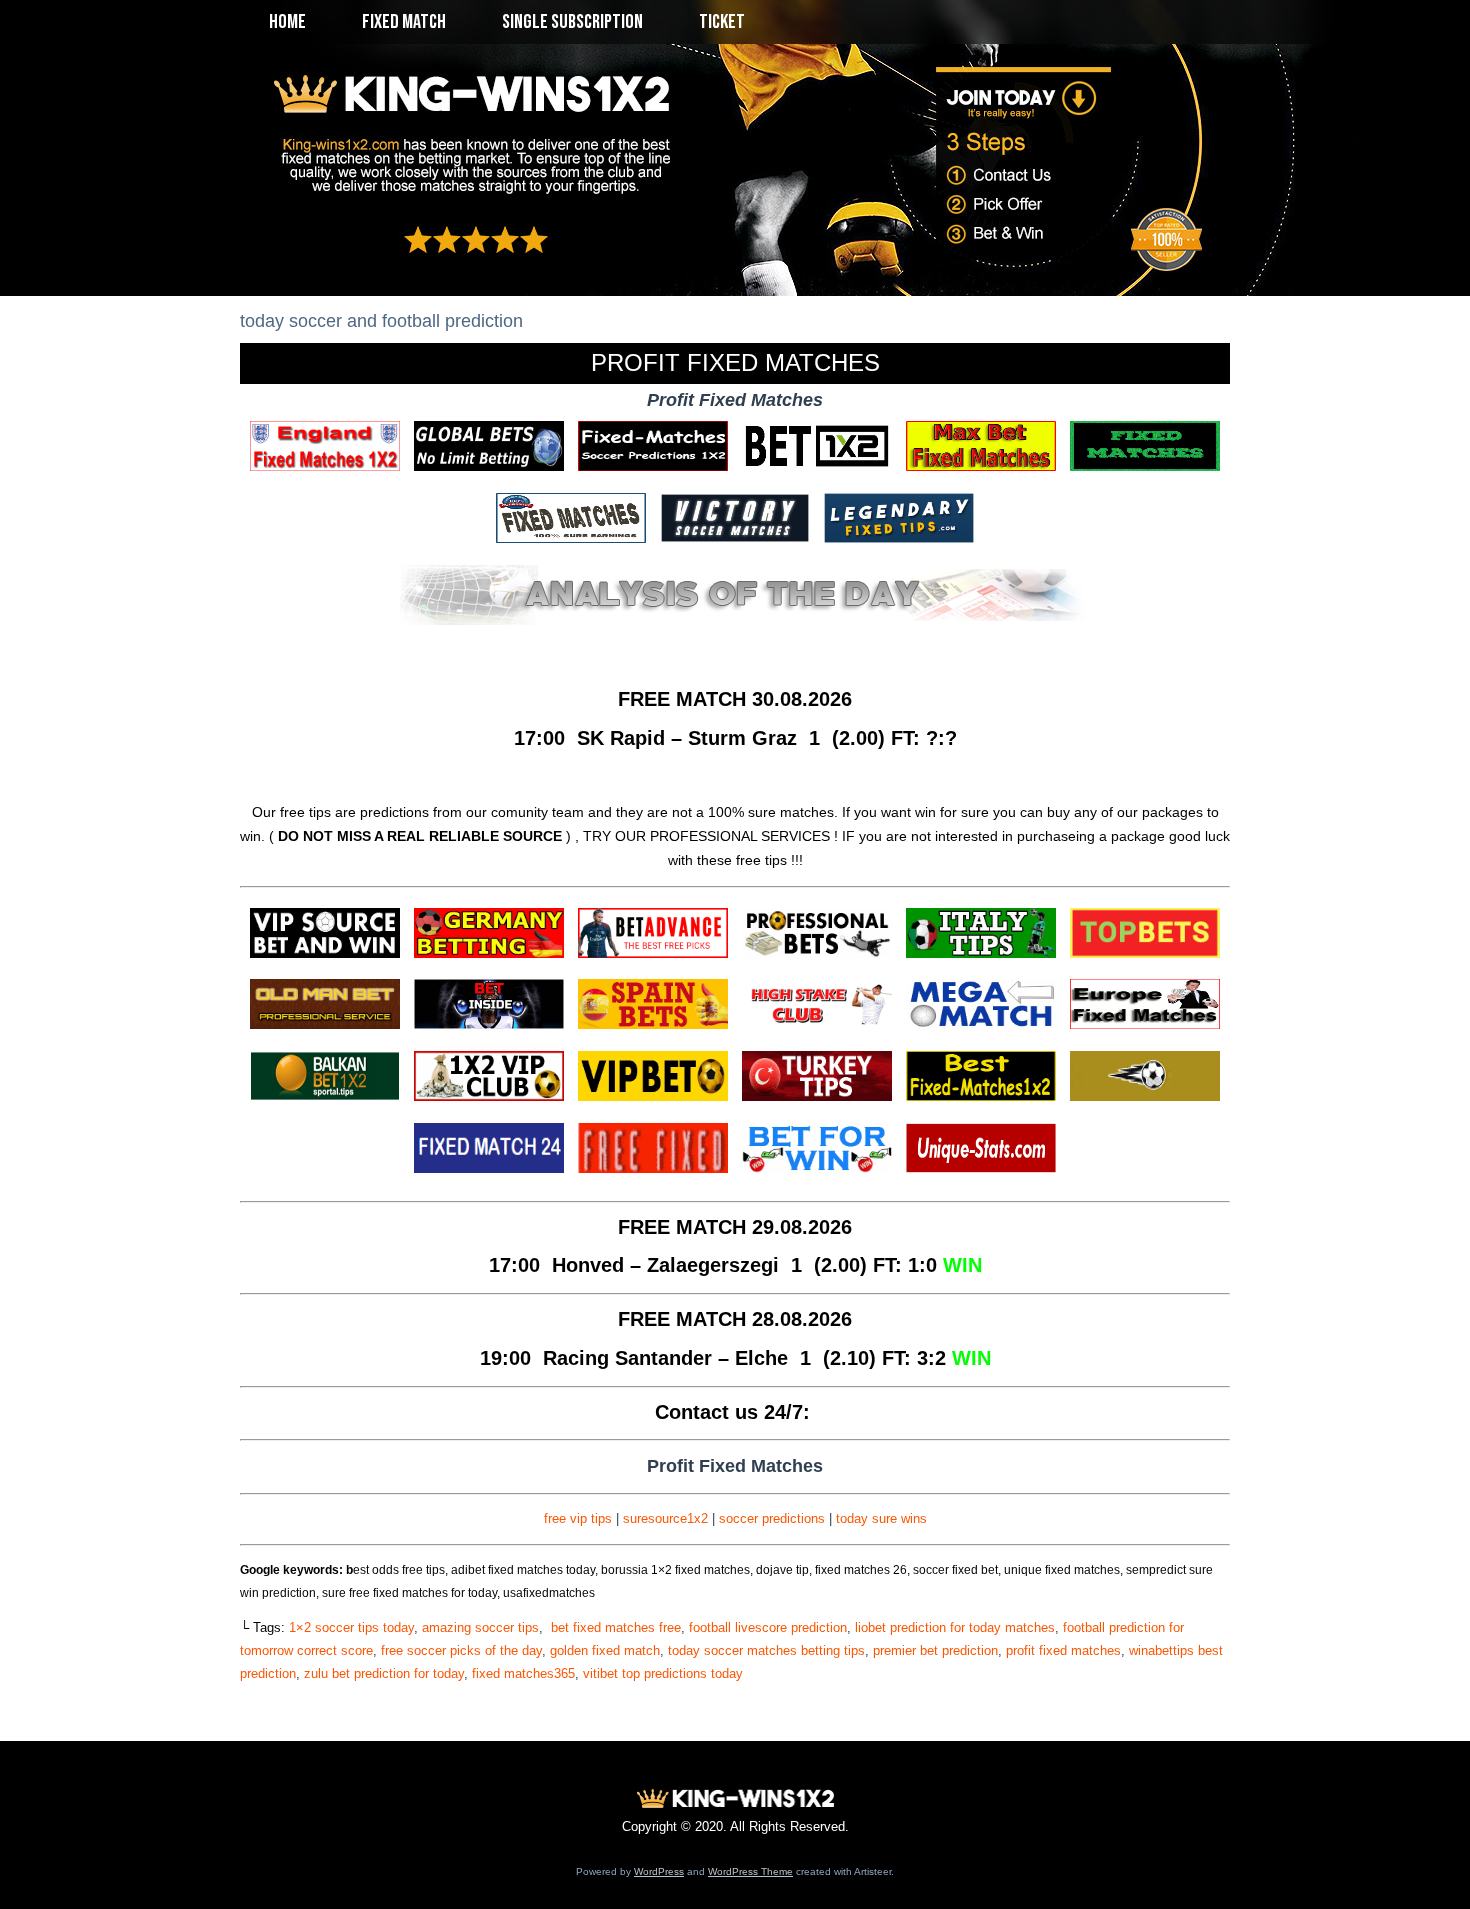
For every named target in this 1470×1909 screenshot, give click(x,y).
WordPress (659, 1871)
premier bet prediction (935, 1650)
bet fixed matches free (614, 1627)
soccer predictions (772, 1518)
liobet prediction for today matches (955, 1627)
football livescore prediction (768, 1627)
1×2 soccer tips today (351, 1627)
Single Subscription (572, 22)
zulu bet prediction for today (384, 1673)
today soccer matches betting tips (766, 1650)
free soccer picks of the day (461, 1650)
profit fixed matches (1063, 1650)
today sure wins (881, 1518)
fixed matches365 (523, 1673)
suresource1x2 (665, 1518)
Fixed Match (404, 22)
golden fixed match (605, 1650)
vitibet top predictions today (663, 1673)
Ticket (722, 22)
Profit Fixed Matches (735, 362)
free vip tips (578, 1518)
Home (287, 22)
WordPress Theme (750, 1871)
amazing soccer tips (480, 1627)
